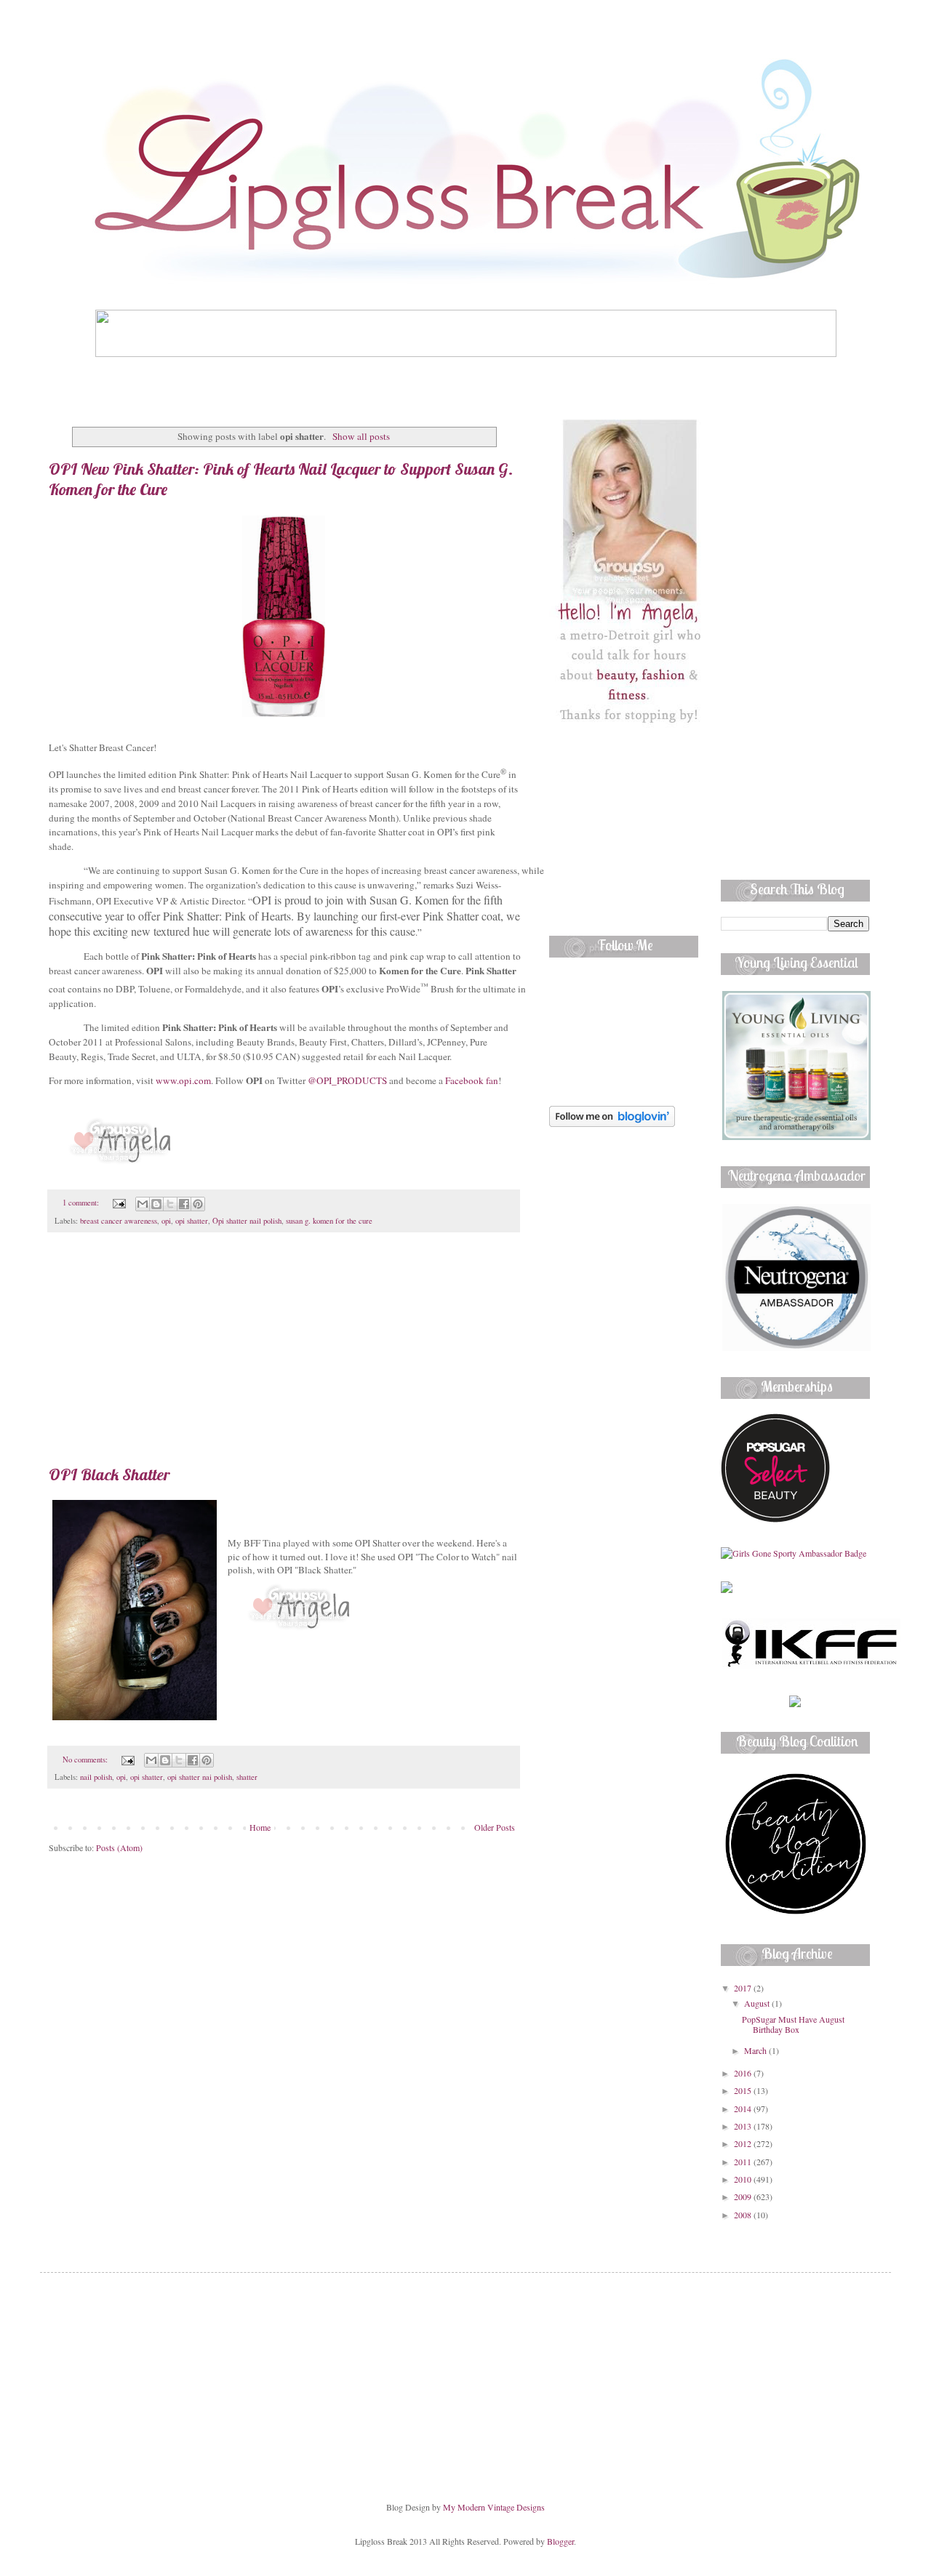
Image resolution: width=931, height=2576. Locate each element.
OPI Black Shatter (109, 1474)
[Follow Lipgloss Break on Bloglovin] (612, 1123)
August (758, 2003)
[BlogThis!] (156, 1204)
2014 (744, 2108)
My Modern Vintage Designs (494, 2507)
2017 (744, 1988)
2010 (744, 2179)
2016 (744, 2073)
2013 (744, 2126)
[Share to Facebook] (184, 1204)
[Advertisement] (284, 1356)
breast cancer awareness (119, 1221)
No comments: (86, 1760)
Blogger (560, 2541)
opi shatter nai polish (200, 1777)
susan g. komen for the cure (329, 1221)
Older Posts (495, 1827)
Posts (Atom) (119, 1847)
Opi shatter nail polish (247, 1221)
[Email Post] (119, 1203)
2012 (744, 2143)
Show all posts (361, 436)
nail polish (96, 1777)
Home (260, 1827)
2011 (744, 2162)
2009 (744, 2196)
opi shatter (192, 1221)
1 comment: (82, 1203)
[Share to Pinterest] (198, 1204)
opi (166, 1221)
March (756, 2050)
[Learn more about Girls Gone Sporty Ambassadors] (795, 1553)
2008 (744, 2215)
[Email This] (143, 1204)
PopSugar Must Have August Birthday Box (793, 2024)
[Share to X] (170, 1204)
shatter (247, 1777)
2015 (744, 2090)
